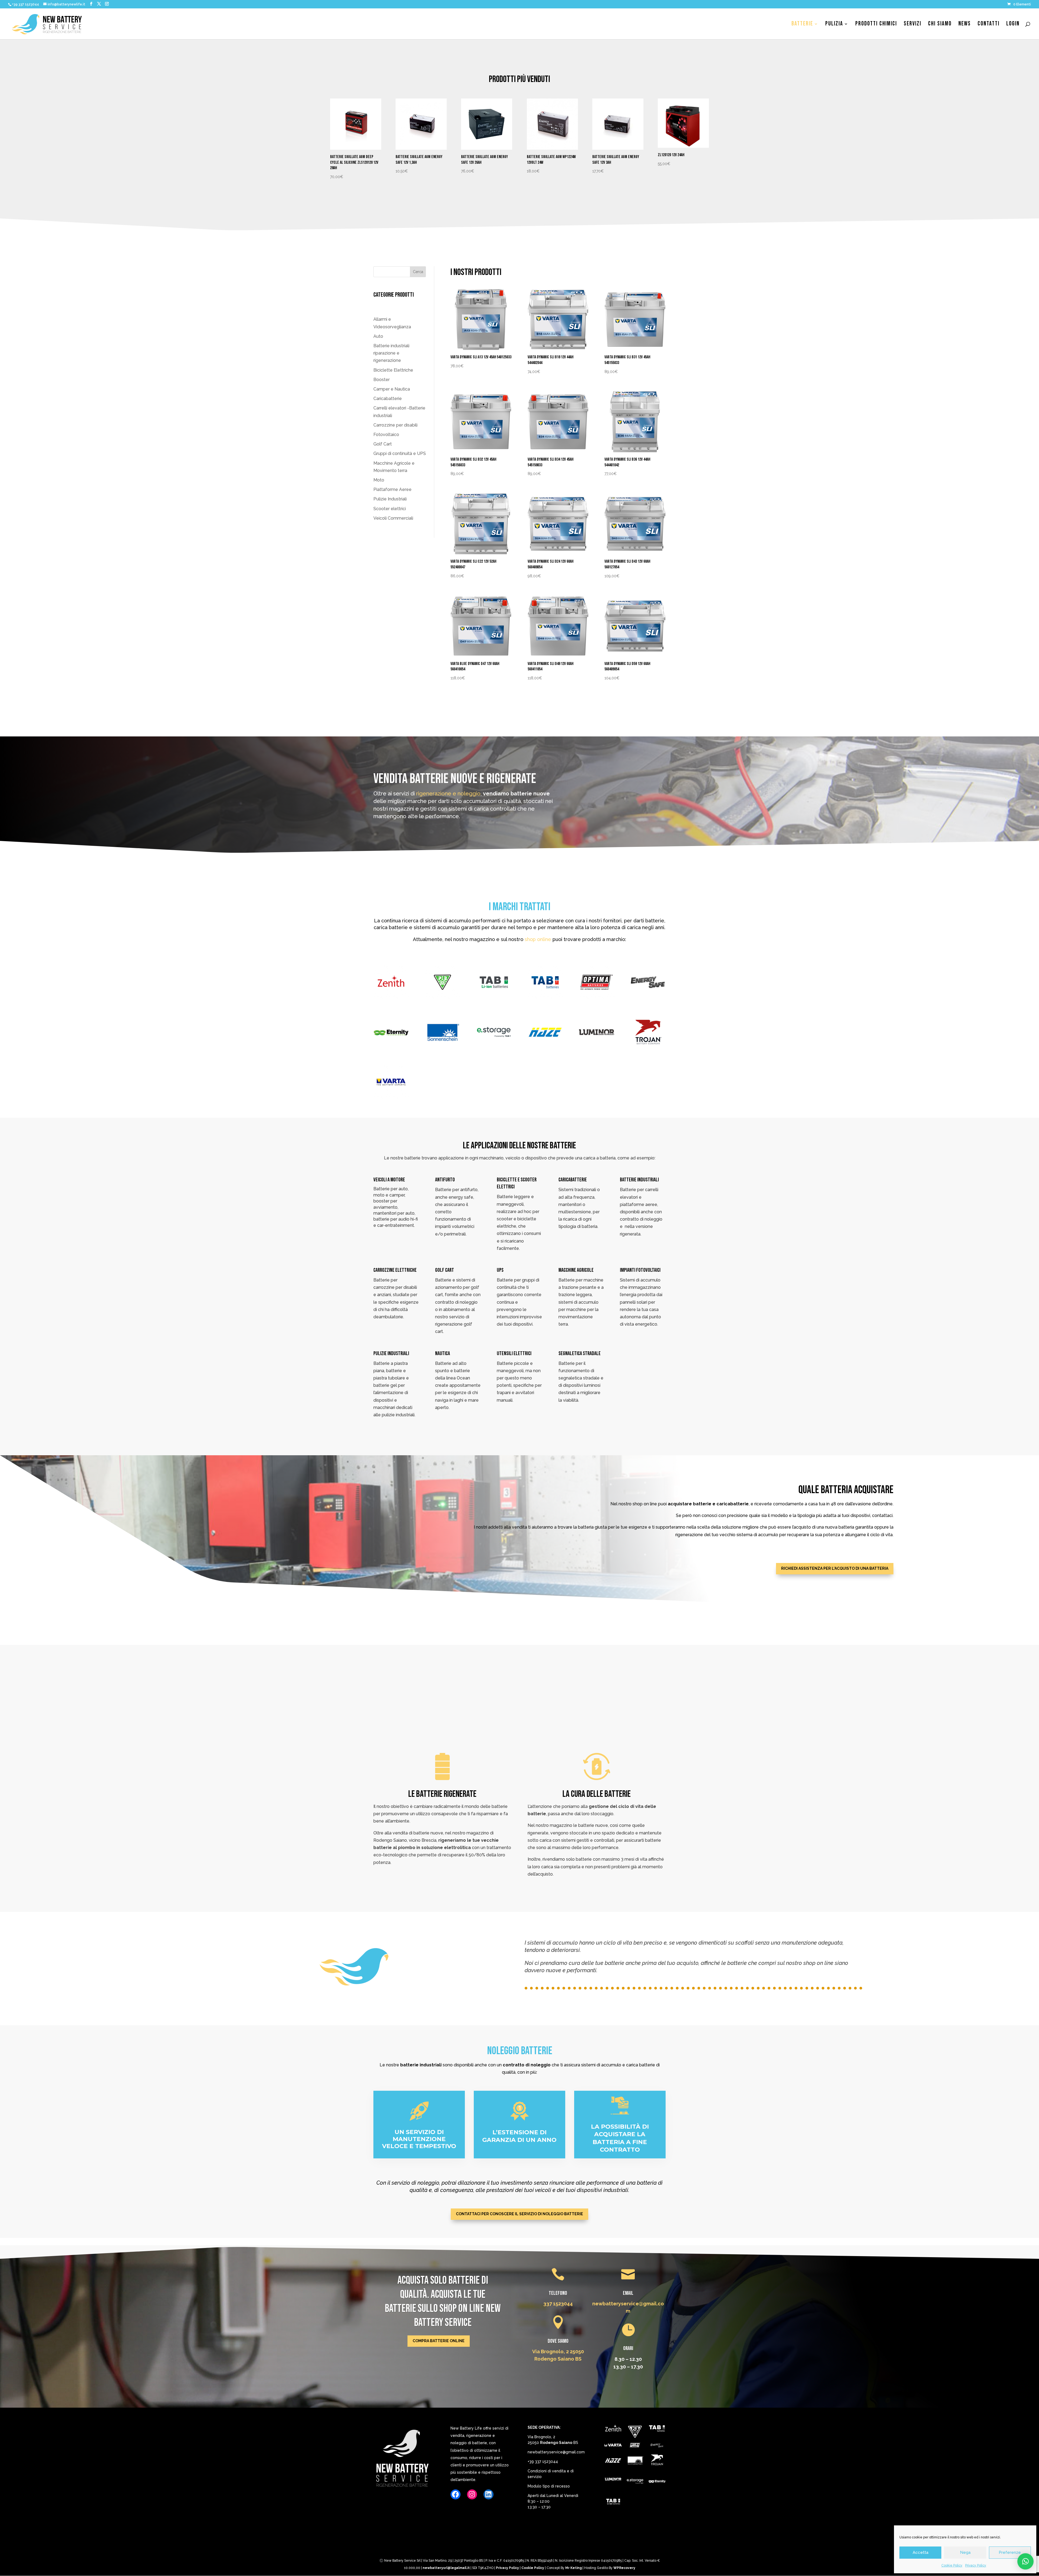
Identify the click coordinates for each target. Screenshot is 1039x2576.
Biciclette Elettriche (393, 370)
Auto (378, 336)
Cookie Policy (952, 2565)
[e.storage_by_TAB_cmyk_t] (635, 2482)
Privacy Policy (976, 2565)
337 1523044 (558, 2304)
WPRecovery (624, 2568)
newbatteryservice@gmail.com (556, 2452)
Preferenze (1010, 2552)
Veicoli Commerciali (393, 518)
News (965, 25)
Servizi (913, 25)
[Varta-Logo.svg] (613, 2446)
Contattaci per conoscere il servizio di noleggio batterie (519, 2214)
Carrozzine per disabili (395, 425)
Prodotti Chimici (876, 25)
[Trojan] (657, 2462)
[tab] (657, 2430)
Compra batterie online (439, 2341)
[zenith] (613, 2429)
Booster (382, 380)
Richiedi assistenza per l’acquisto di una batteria (835, 1568)
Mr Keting (573, 2568)
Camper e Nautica (392, 389)
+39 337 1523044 (543, 2462)
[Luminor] (613, 2480)
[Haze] (613, 2462)
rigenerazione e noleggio (448, 794)
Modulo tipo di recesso (549, 2486)
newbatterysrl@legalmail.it (446, 2568)
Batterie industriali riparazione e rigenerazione (391, 353)
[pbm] (635, 2433)
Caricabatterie (388, 399)
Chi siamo (940, 25)
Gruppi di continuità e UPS (400, 453)
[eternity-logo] (657, 2482)
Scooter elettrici (390, 509)
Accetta (920, 2552)
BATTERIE (802, 25)
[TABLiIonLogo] (613, 2503)
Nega (965, 2552)
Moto (379, 480)
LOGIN (1013, 25)
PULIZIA (834, 25)
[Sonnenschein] (635, 2462)
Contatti (989, 25)
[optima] (635, 2446)
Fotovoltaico (386, 435)
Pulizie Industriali (390, 499)
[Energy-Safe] (657, 2446)
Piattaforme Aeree (392, 489)
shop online (537, 939)
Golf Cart (383, 444)
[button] (1025, 2561)
